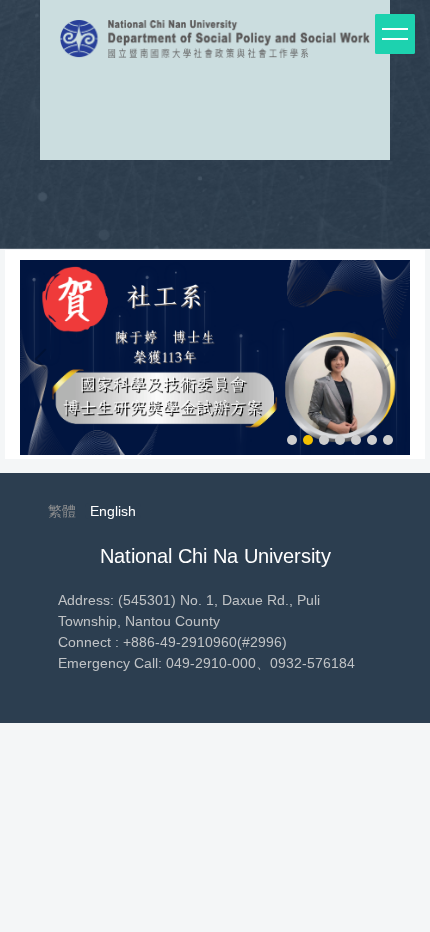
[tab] (292, 440)
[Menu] (395, 34)
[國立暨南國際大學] (215, 44)
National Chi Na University (215, 556)
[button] (45, 359)
